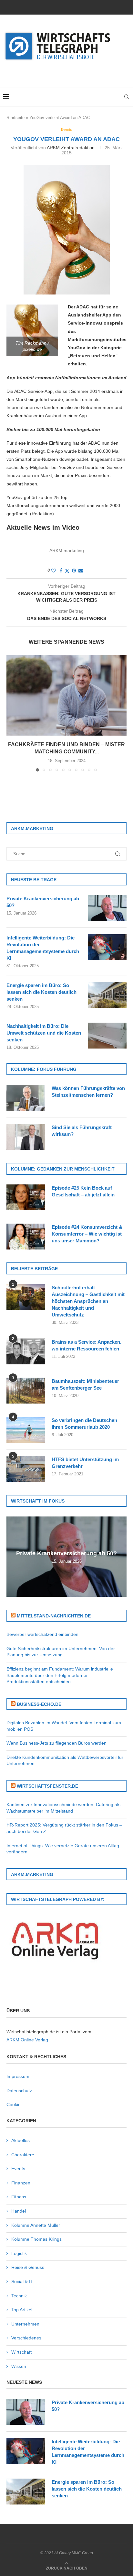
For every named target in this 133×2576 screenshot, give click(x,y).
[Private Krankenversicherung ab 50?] (107, 908)
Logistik (19, 2253)
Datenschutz (19, 2091)
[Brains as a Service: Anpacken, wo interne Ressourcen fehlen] (26, 1351)
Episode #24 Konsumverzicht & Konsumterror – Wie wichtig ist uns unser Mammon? (87, 1234)
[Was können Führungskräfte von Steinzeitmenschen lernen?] (26, 1098)
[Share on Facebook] (61, 571)
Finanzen (21, 2183)
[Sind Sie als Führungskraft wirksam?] (26, 1137)
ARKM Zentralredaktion (71, 148)
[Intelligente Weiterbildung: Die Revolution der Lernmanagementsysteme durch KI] (107, 947)
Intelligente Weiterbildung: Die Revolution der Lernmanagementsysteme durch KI (43, 948)
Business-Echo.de (39, 1704)
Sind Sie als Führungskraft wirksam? (82, 1131)
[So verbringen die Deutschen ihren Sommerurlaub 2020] (26, 1430)
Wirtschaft (21, 2352)
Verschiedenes (26, 2338)
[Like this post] (54, 571)
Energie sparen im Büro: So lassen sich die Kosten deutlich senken (41, 992)
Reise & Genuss (28, 2267)
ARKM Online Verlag (27, 2040)
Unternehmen (25, 2324)
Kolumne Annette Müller (36, 2225)
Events (18, 2169)
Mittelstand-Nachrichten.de (54, 1616)
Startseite (15, 118)
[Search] (127, 97)
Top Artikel (22, 2310)
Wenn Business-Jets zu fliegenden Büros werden (56, 1743)
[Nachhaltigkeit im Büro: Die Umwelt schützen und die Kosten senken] (107, 1036)
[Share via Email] (81, 571)
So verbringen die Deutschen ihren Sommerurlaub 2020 (84, 1424)
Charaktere (23, 2155)
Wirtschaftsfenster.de (47, 1786)
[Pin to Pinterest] (74, 571)
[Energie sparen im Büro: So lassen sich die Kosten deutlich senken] (107, 995)
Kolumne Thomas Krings (36, 2239)
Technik (19, 2296)
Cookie (14, 2104)
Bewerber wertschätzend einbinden (42, 1634)
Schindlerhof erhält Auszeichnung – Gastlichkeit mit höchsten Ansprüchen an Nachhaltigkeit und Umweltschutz (88, 1301)
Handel (19, 2211)
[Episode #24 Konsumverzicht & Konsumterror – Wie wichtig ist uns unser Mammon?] (26, 1237)
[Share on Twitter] (67, 571)
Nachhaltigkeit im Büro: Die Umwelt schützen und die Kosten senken (44, 1033)
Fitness (19, 2197)
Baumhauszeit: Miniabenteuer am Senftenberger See (85, 1384)
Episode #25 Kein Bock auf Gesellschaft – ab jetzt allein (83, 1191)
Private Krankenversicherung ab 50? (43, 902)
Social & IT (22, 2282)
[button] (12, 713)
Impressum (18, 2076)
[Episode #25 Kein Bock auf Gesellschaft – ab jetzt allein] (26, 1197)
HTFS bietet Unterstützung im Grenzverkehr (85, 1463)
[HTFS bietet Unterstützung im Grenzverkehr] (26, 1469)
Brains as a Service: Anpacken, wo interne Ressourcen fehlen (87, 1345)
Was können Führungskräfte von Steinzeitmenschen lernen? (88, 1092)
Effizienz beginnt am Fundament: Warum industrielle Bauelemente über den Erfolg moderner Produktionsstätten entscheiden (60, 1675)
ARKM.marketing (67, 550)
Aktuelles (20, 2140)
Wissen (19, 2366)
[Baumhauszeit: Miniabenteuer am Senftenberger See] (26, 1391)
